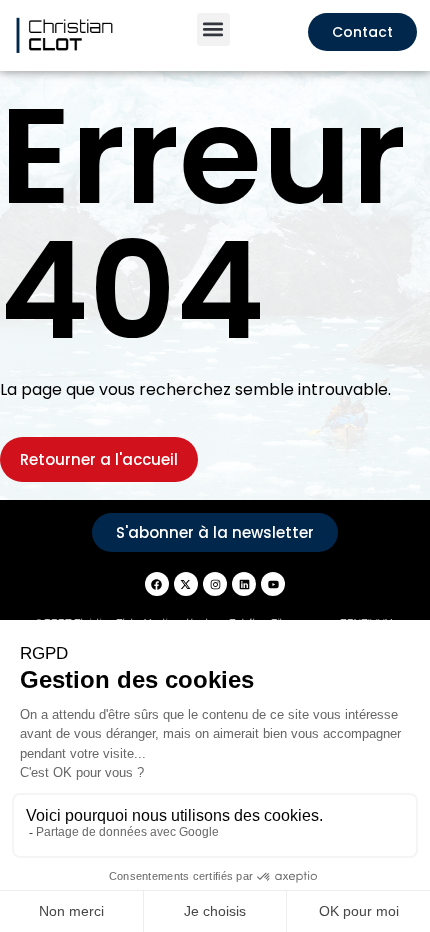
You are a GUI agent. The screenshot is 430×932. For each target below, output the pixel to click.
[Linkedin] (244, 584)
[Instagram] (215, 584)
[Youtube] (273, 584)
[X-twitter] (186, 584)
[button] (213, 29)
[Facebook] (157, 584)
